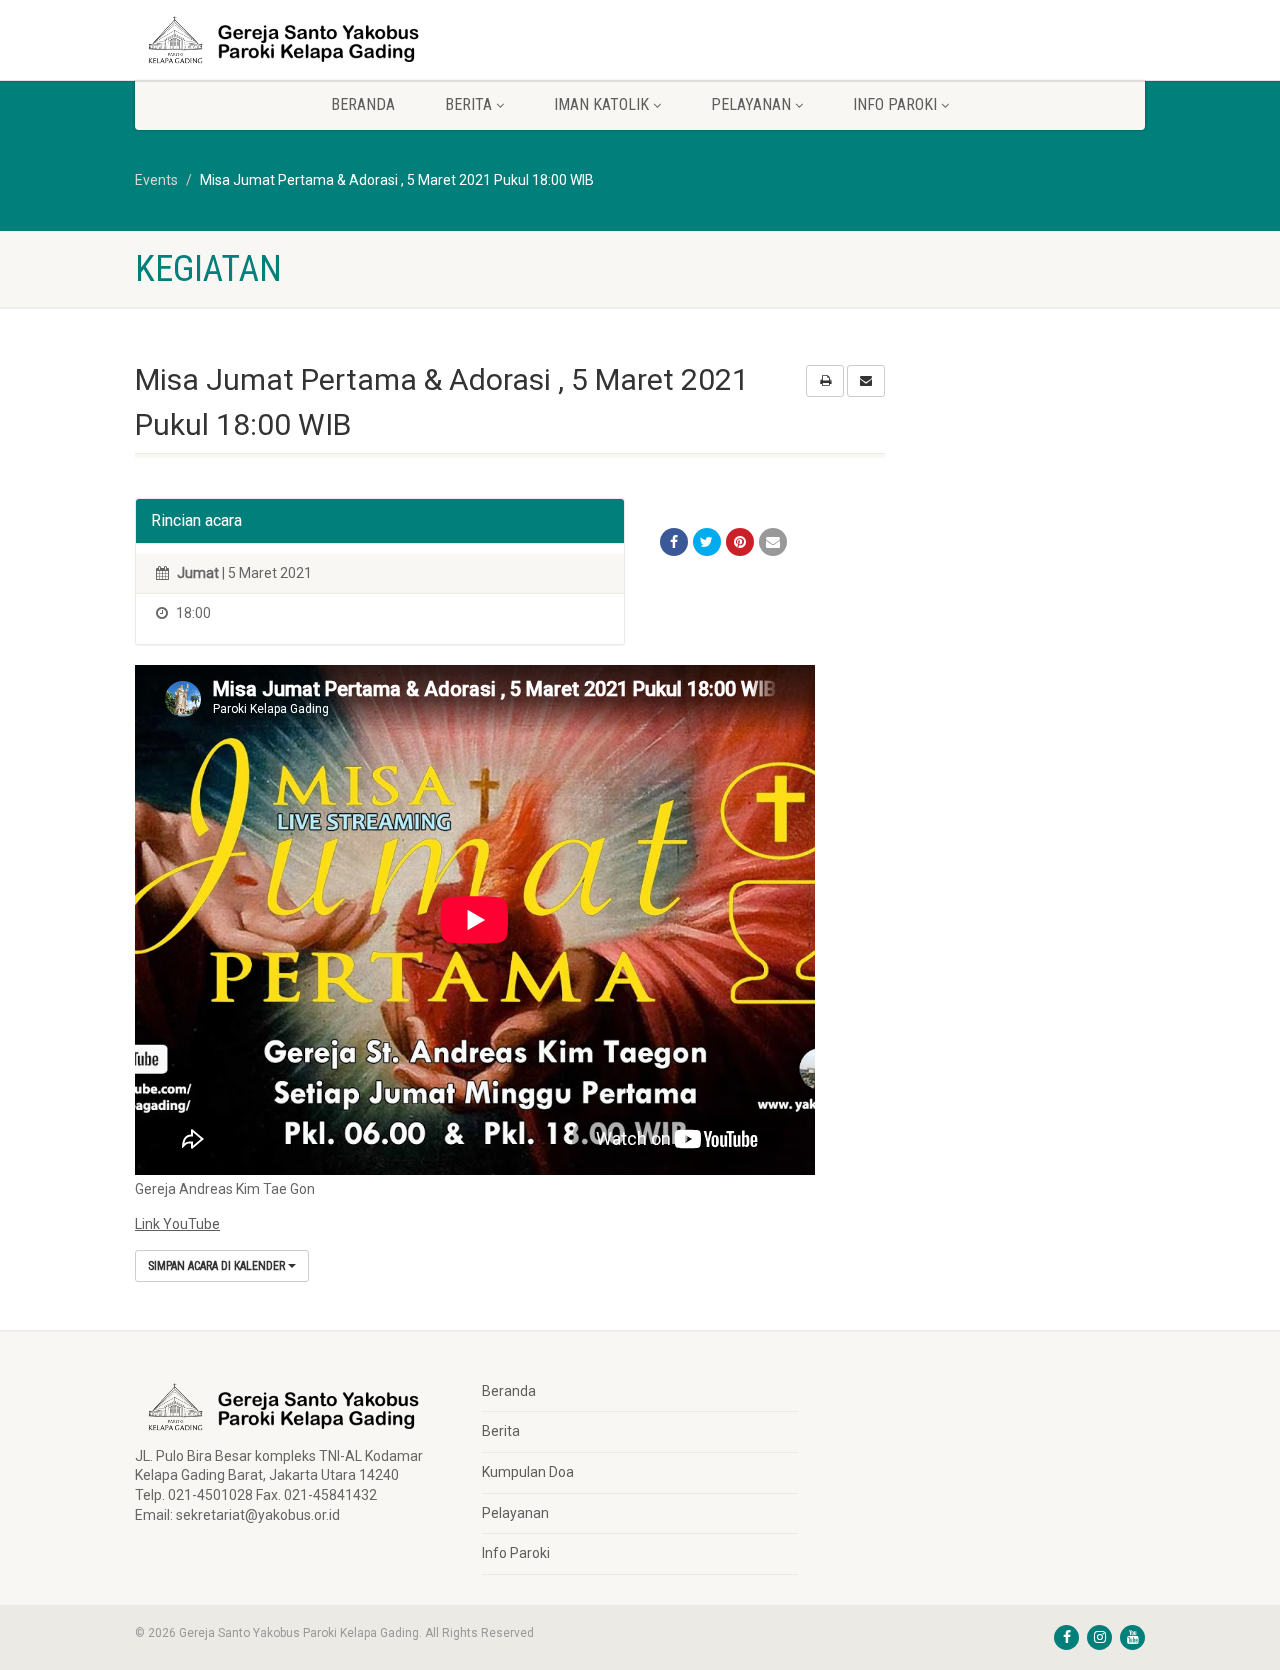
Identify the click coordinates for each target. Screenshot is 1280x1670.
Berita (501, 1431)
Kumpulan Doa (528, 1472)
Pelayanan (515, 1513)
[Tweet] (707, 542)
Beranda (363, 104)
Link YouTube (177, 1224)
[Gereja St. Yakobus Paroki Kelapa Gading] (293, 40)
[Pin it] (740, 542)
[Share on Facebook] (674, 542)
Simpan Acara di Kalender (218, 1266)
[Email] (773, 542)
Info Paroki (516, 1553)
